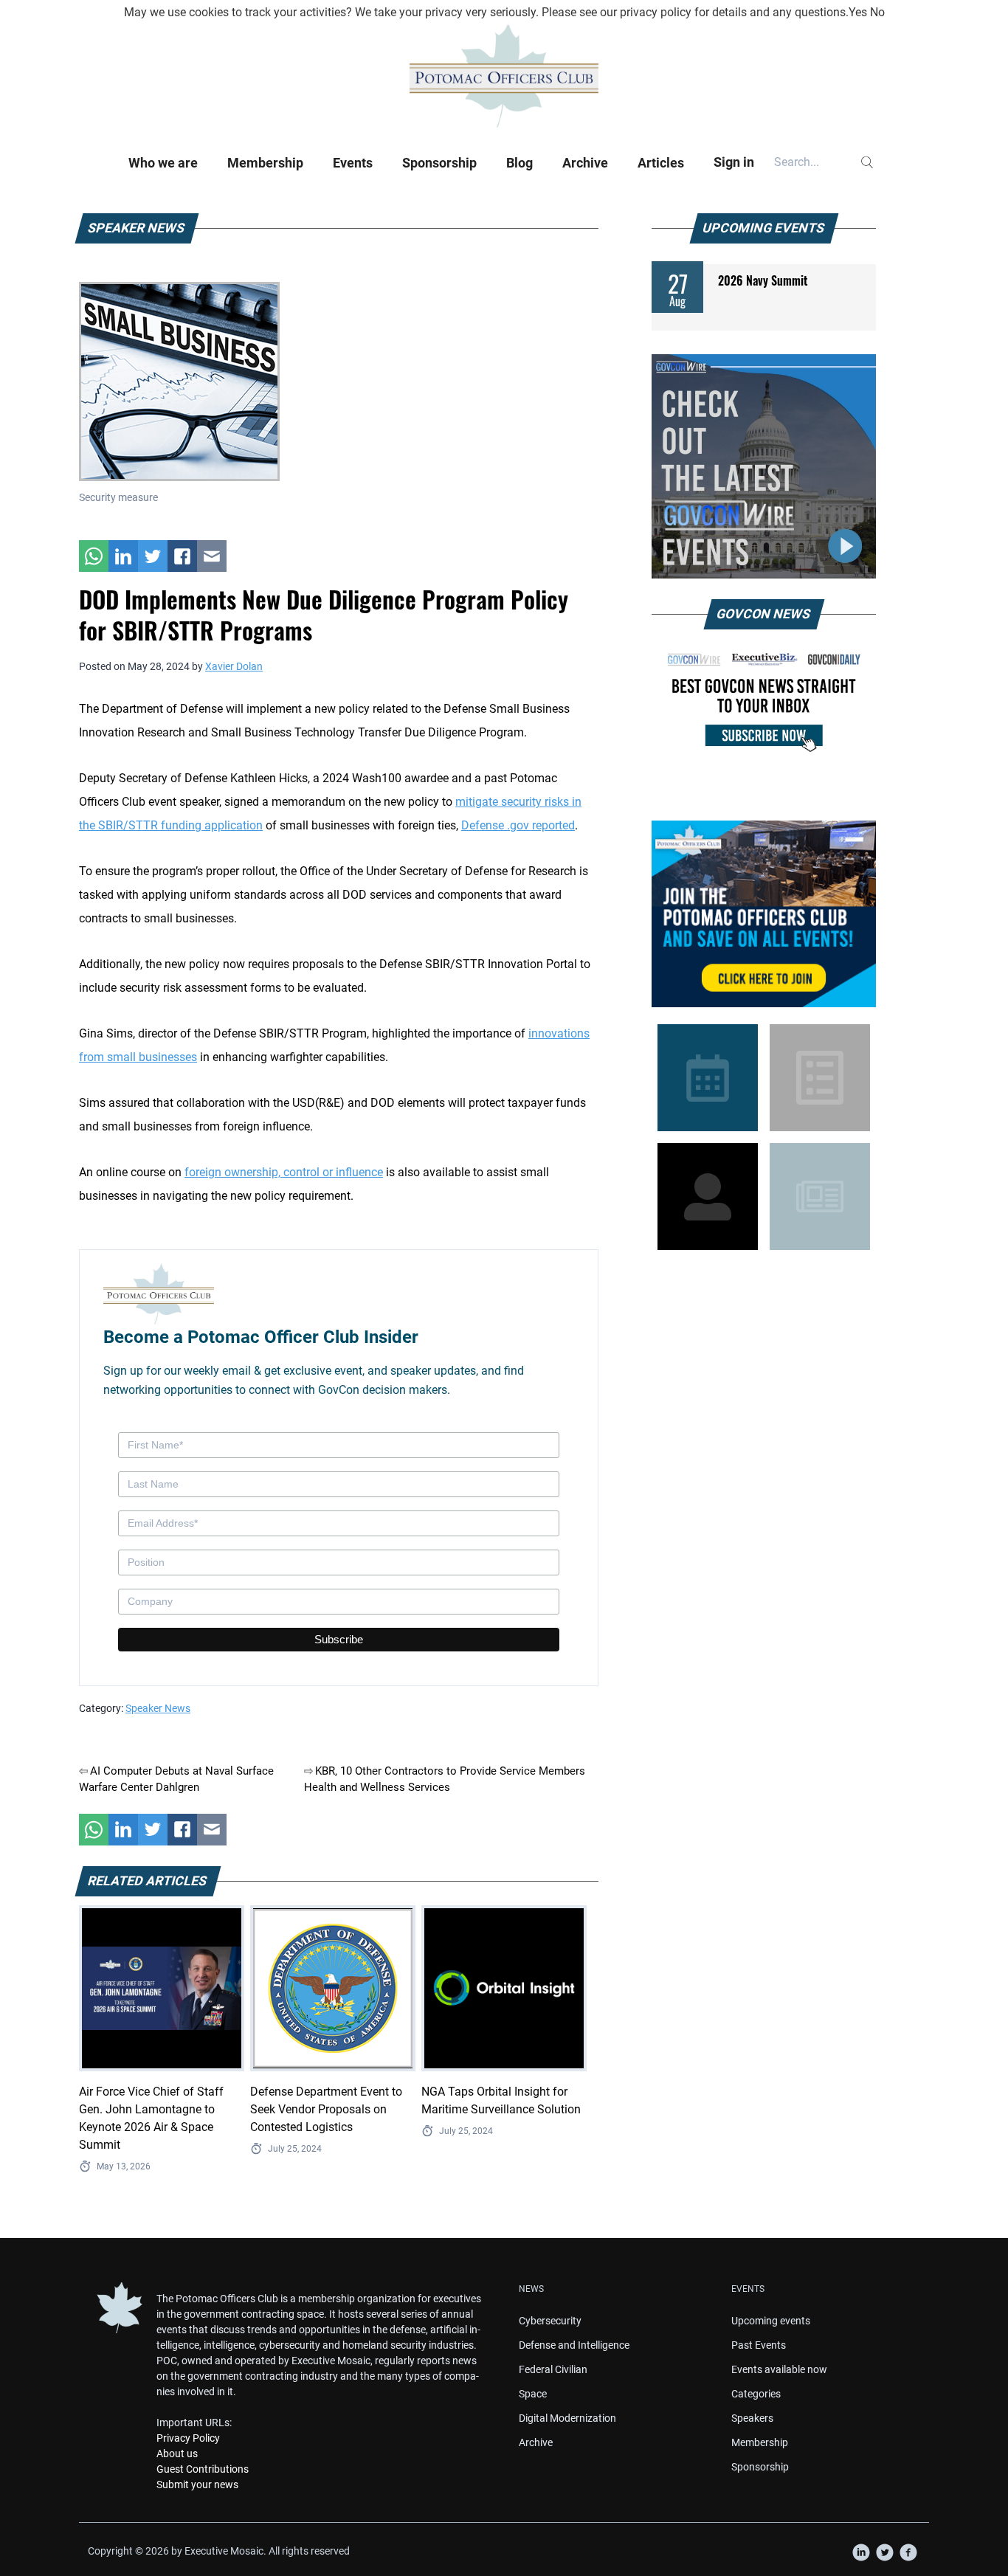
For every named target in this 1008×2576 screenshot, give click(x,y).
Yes (858, 12)
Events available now (779, 2369)
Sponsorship (439, 163)
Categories (756, 2394)
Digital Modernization (567, 2418)
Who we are (163, 163)
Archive (585, 163)
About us (177, 2454)
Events (353, 163)
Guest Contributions (203, 2469)
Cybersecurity (550, 2321)
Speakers (752, 2418)
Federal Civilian (553, 2369)
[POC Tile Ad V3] (764, 914)
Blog (519, 163)
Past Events (759, 2345)
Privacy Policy (188, 2438)
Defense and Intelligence (574, 2345)
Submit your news (197, 2485)
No (877, 12)
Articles (661, 163)
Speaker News (158, 1708)
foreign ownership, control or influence (284, 1172)
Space (533, 2394)
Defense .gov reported (518, 825)
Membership (265, 163)
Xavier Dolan (234, 666)
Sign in (734, 162)
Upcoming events (771, 2321)
